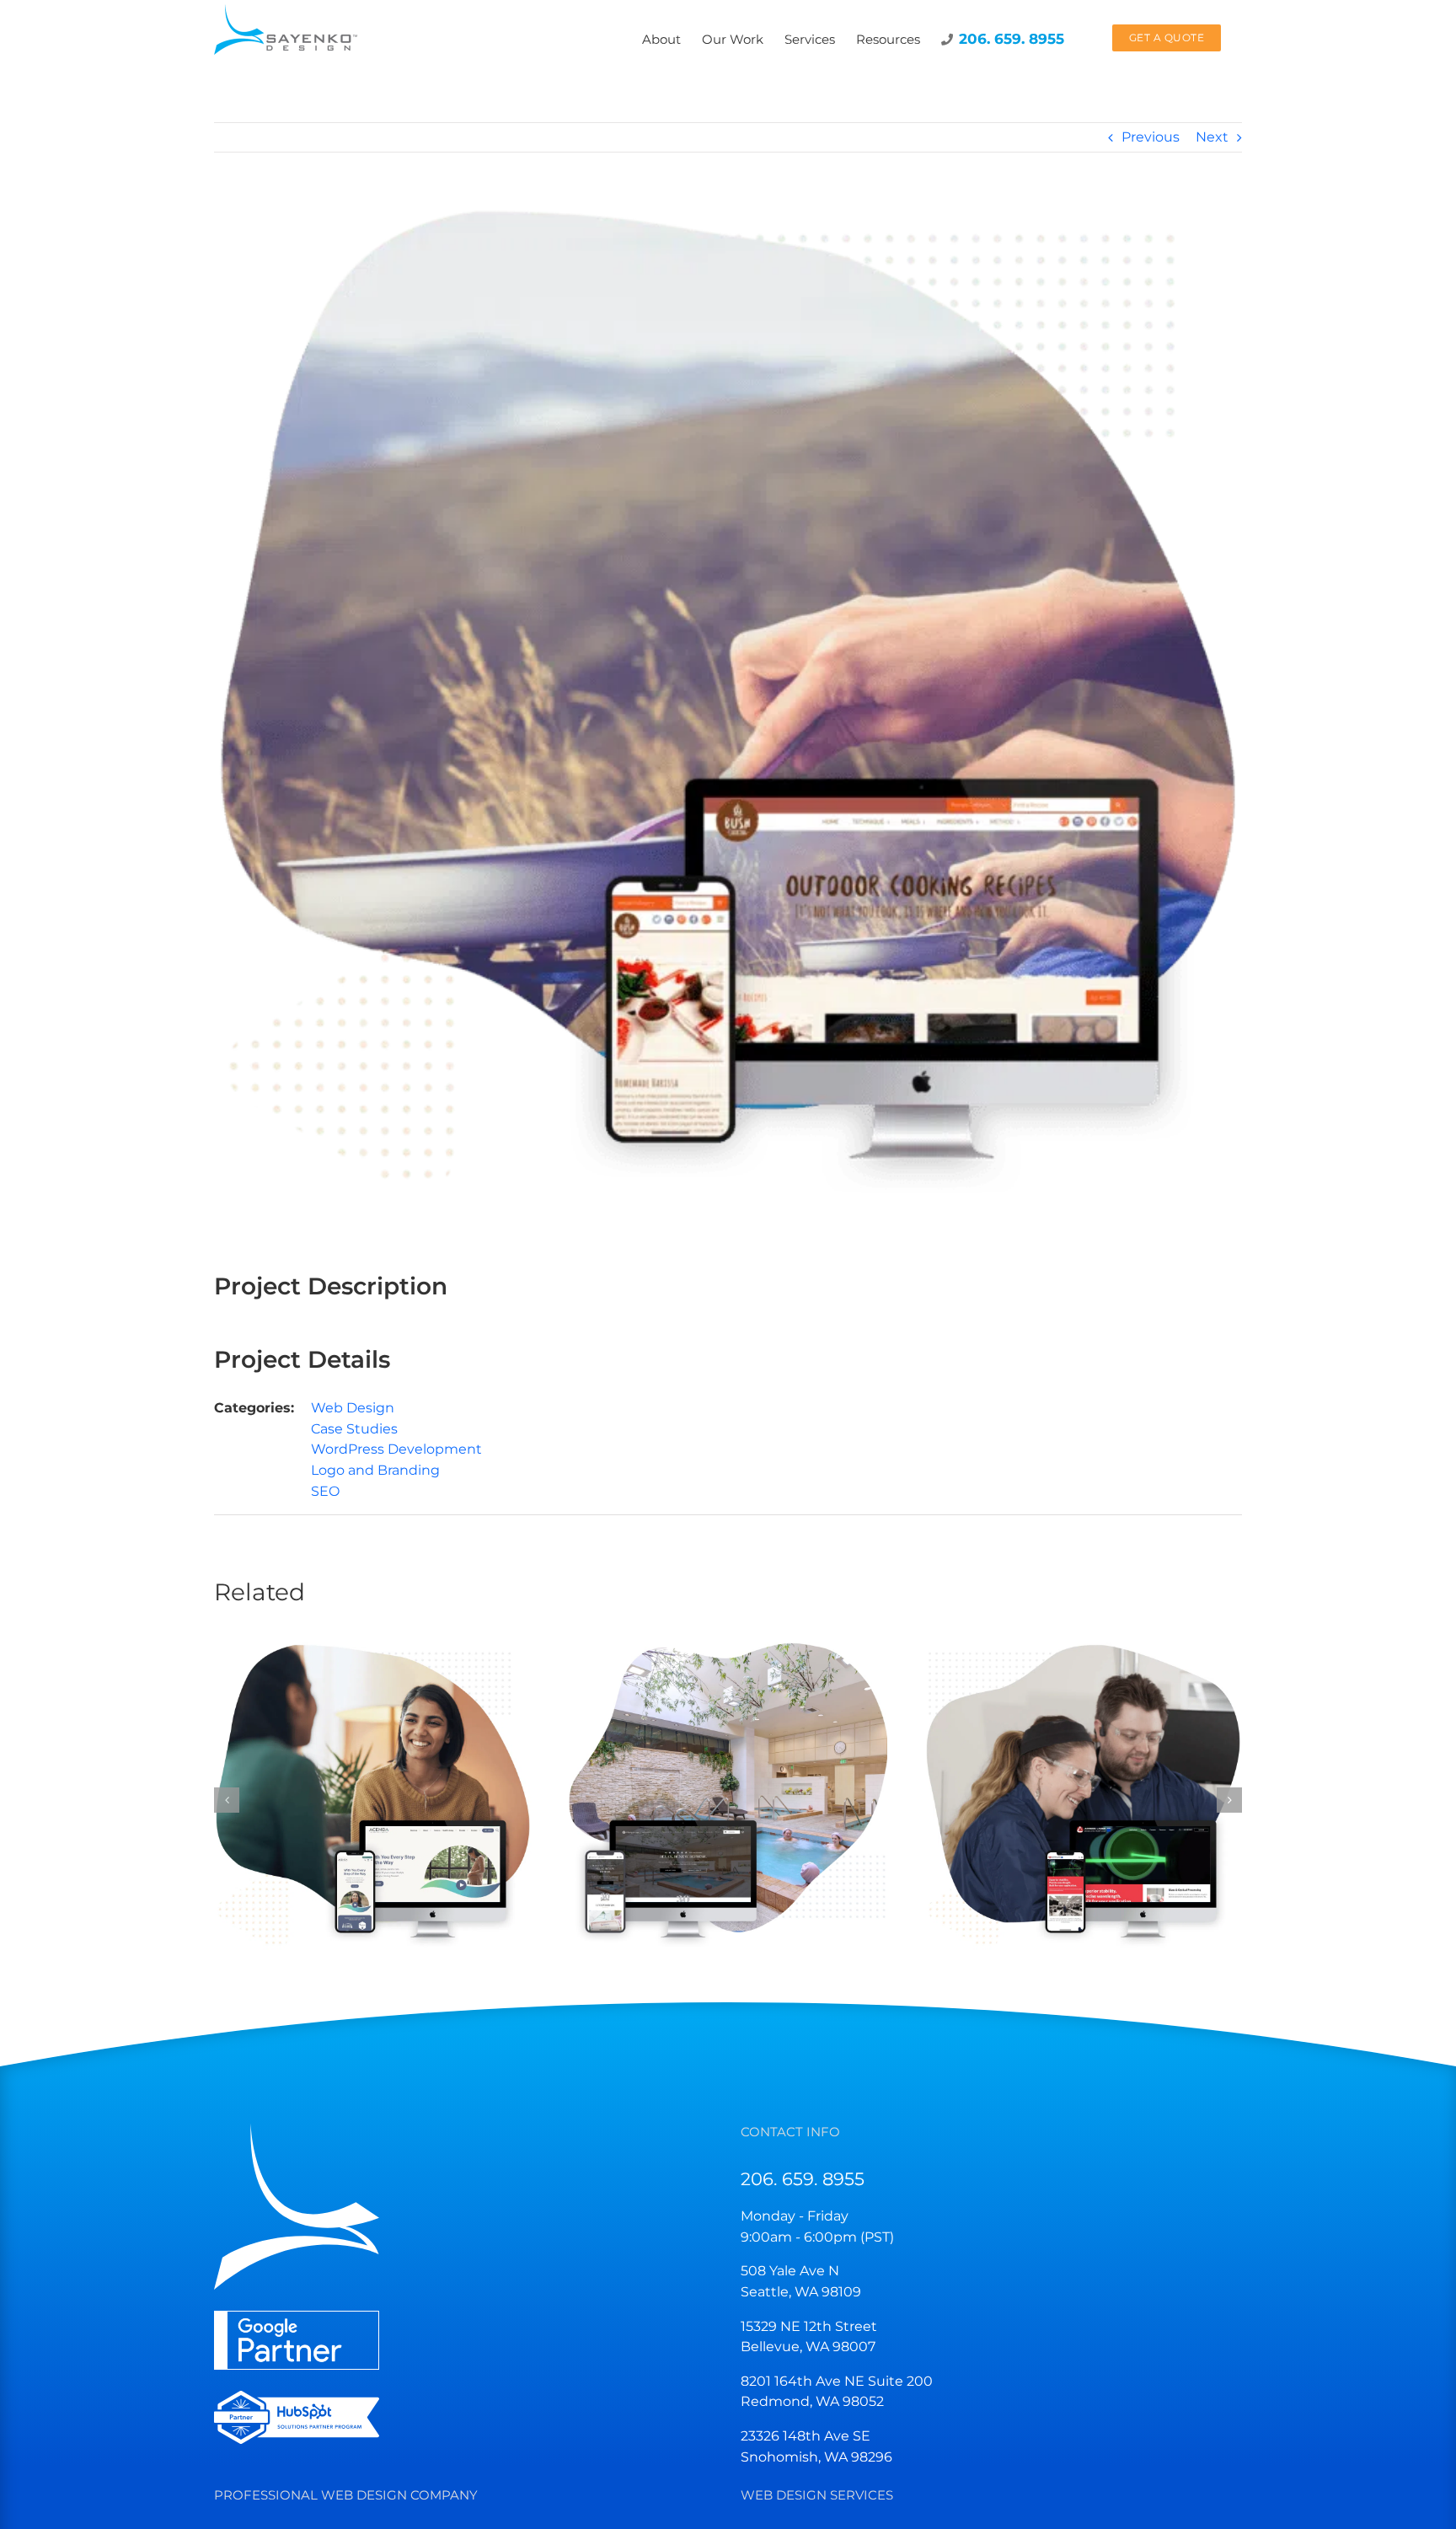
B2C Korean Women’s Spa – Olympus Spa (713, 1782)
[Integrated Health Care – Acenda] (373, 1798)
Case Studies (354, 1429)
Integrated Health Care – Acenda (359, 1782)
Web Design (353, 1408)
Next (1212, 137)
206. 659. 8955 (803, 2179)
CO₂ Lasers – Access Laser (1068, 1782)
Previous (1151, 137)
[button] (227, 1800)
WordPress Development (396, 1449)
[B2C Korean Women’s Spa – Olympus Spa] (728, 1798)
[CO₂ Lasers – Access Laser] (1083, 1798)
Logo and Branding (375, 1470)
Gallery (388, 1782)
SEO (325, 1491)
